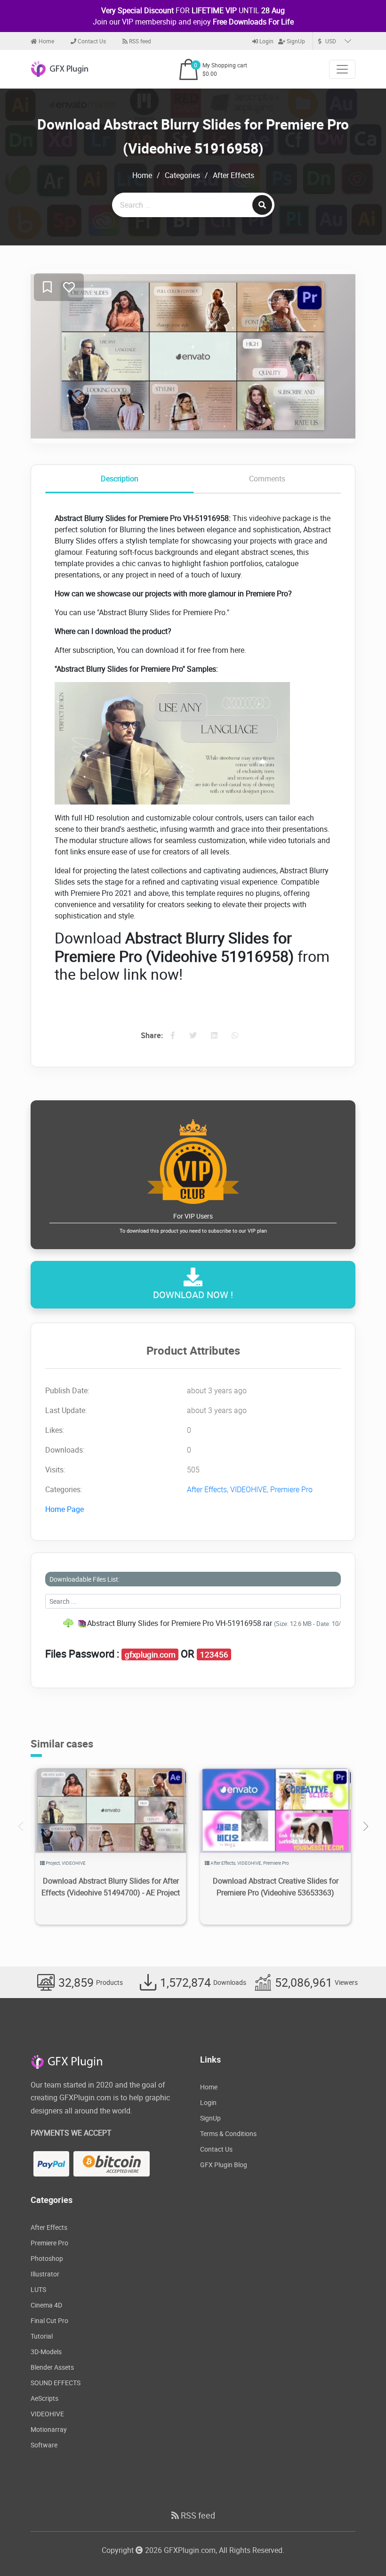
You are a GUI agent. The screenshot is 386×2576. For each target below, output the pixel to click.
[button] (366, 1827)
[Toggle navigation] (342, 69)
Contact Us (91, 41)
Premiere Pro (291, 1489)
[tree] (193, 1623)
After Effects (233, 175)
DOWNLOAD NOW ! (193, 1295)
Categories (182, 175)
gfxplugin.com (150, 1655)
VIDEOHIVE (249, 1489)
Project (53, 1863)
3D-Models (46, 2352)
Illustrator (45, 2274)
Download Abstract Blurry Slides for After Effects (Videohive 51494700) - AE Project (111, 1887)
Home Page (64, 1509)
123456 (214, 1655)
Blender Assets (52, 2367)
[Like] (69, 288)
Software (44, 2445)
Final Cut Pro (49, 2320)
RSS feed (139, 41)
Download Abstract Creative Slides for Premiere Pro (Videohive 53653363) (276, 1887)
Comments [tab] (267, 479)
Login (266, 41)
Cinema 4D (46, 2305)
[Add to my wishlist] (47, 288)
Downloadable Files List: (84, 1579)
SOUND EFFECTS (56, 2383)
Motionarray (49, 2429)
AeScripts (44, 2398)
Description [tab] (120, 479)
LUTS (38, 2289)
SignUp (295, 41)
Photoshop (47, 2258)
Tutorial (42, 2336)
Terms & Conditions (228, 2133)
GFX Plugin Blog (224, 2165)
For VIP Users (193, 1223)
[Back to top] (360, 2550)
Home (46, 41)
